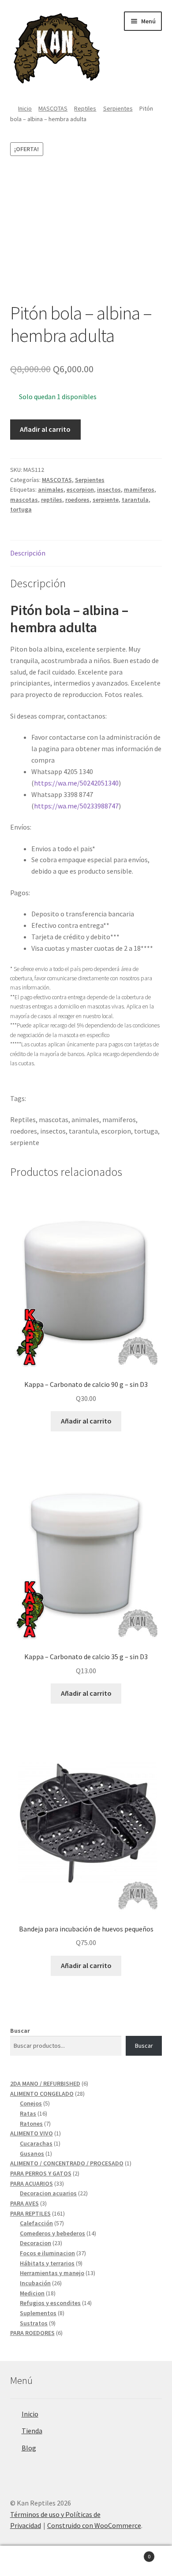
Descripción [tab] (28, 553)
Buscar (20, 2031)
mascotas (24, 500)
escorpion (80, 489)
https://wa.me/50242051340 (76, 783)
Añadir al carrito (45, 429)
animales (51, 489)
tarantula (135, 500)
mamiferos (139, 489)
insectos (109, 489)
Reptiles (85, 108)
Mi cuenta (29, 2561)
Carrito (133, 2553)
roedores (77, 500)
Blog (29, 2448)
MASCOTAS (53, 108)
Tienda (32, 2431)
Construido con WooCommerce (94, 2525)
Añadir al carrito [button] (86, 1421)
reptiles (52, 500)
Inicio (25, 108)
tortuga (21, 509)
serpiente (106, 500)
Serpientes (118, 108)
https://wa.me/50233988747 (76, 806)
